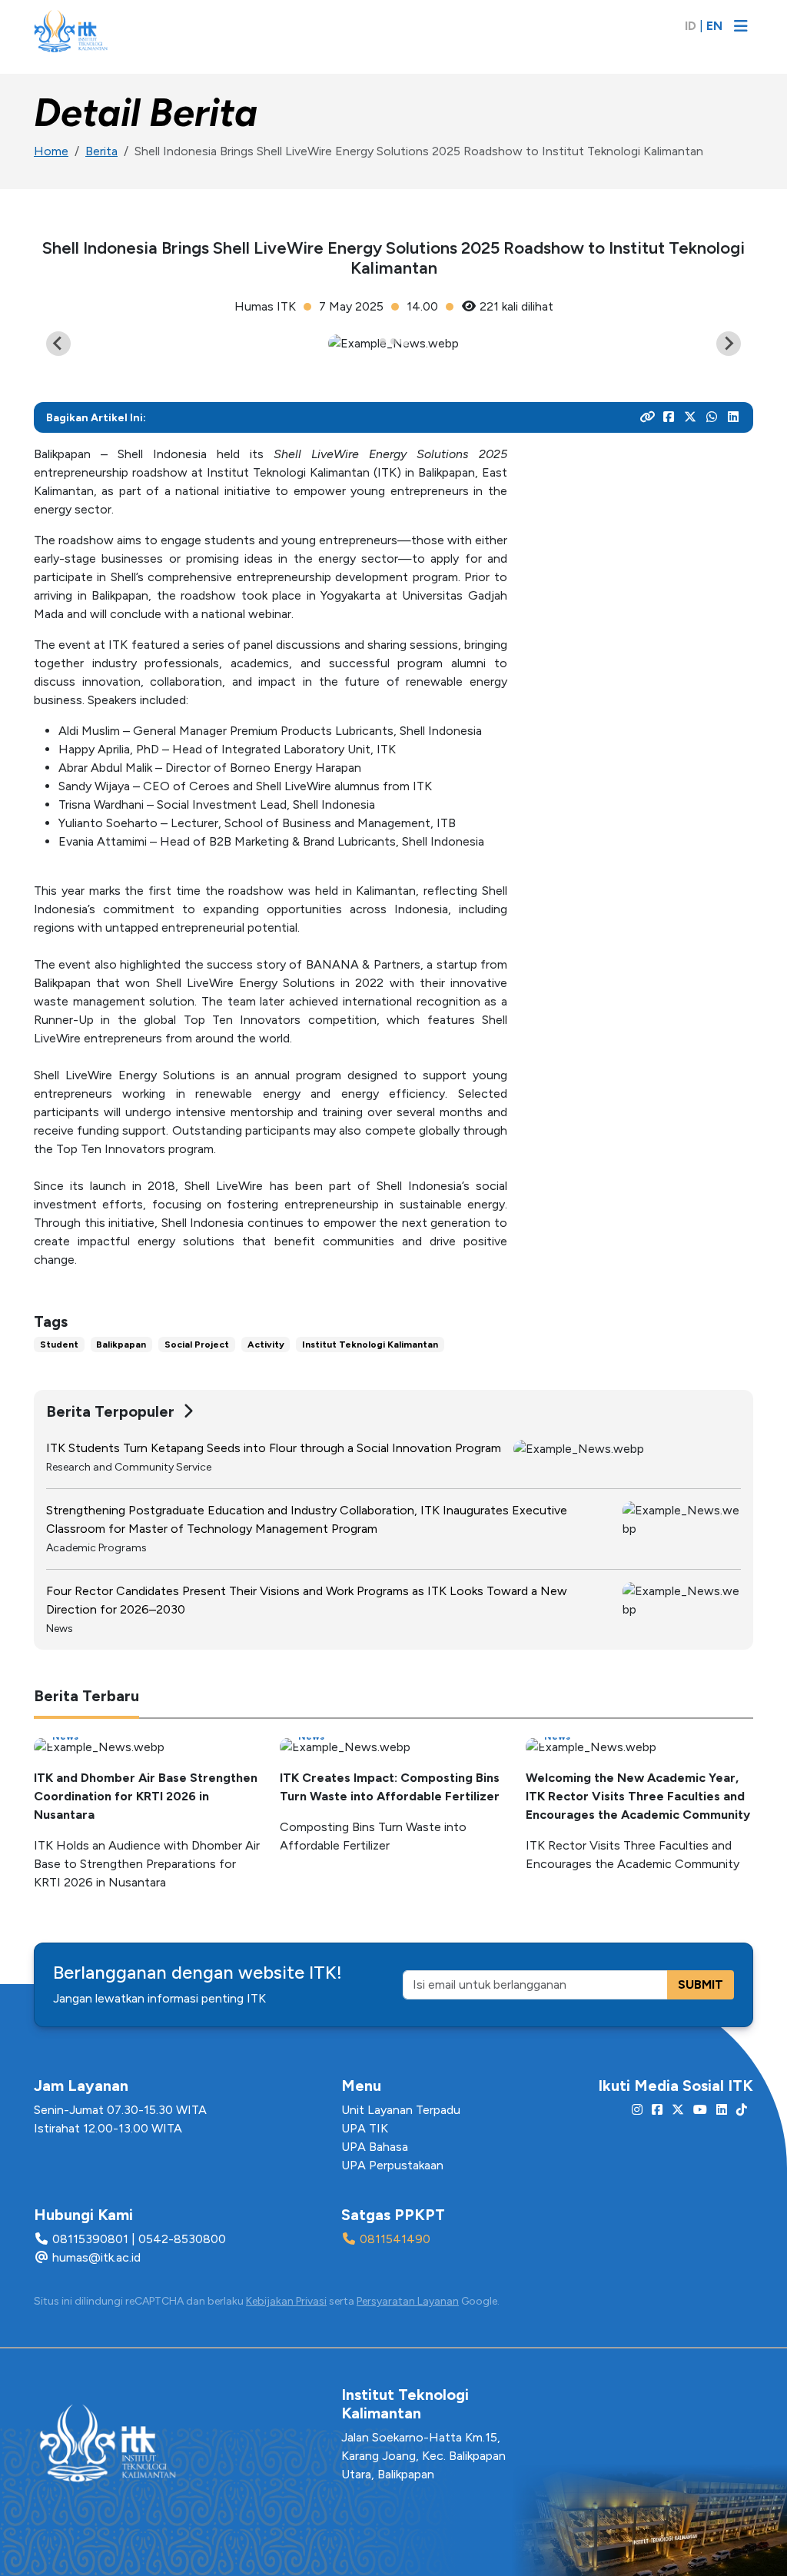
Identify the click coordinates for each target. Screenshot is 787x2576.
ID (691, 26)
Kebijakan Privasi (286, 2301)
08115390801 (90, 2239)
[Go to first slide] (729, 344)
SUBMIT (701, 1984)
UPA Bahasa (375, 2147)
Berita (101, 151)
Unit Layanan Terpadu (401, 2110)
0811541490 (395, 2239)
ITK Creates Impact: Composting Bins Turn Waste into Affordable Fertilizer (390, 1787)
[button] (738, 69)
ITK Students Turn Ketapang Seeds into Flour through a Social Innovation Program (274, 1448)
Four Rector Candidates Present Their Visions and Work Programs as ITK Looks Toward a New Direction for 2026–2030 (307, 1600)
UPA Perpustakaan (392, 2165)
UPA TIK (365, 2128)
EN (714, 26)
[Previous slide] (58, 344)
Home (51, 151)
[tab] (383, 341)
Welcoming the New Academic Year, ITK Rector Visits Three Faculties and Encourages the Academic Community (638, 1796)
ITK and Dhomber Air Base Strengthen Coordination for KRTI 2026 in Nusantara (146, 1796)
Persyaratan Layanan (408, 2301)
